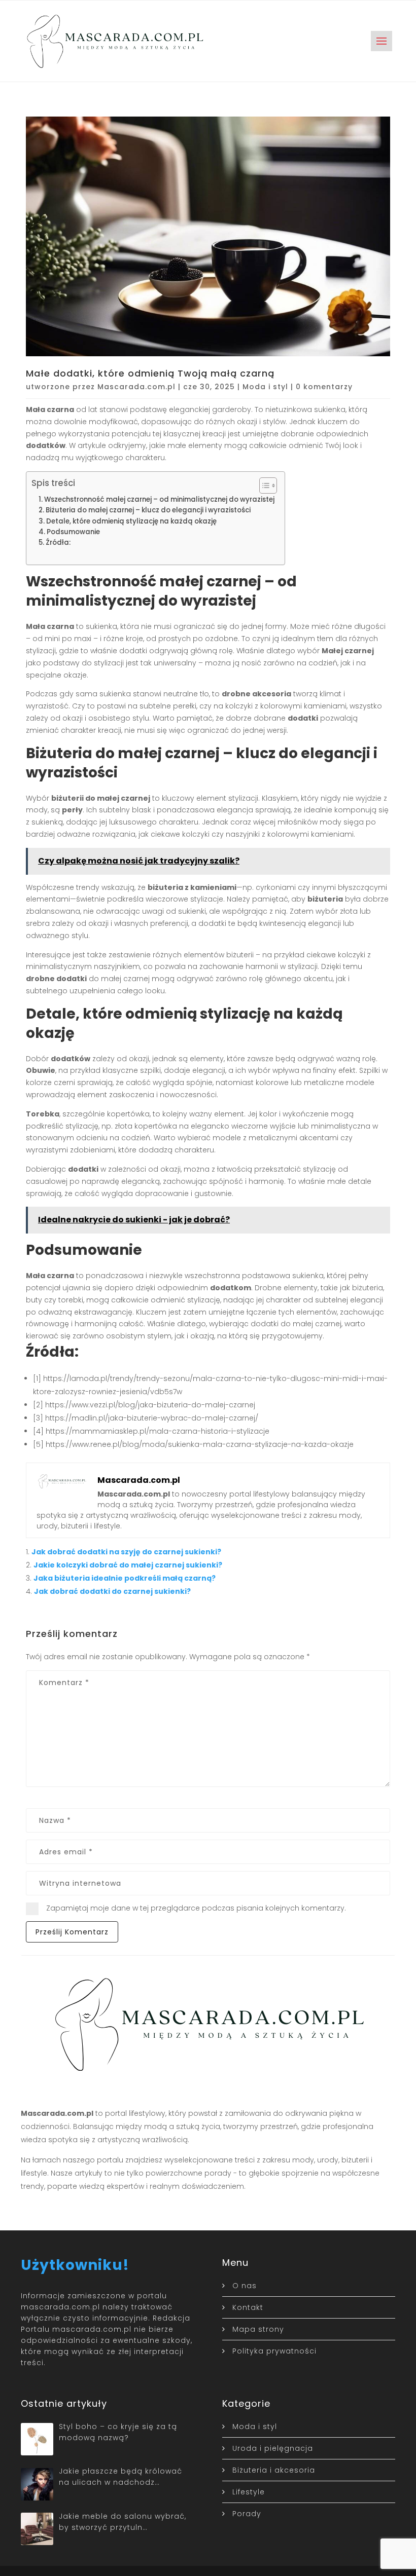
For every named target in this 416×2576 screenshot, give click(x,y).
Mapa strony (258, 2329)
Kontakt (248, 2307)
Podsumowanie (73, 532)
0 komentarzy (324, 387)
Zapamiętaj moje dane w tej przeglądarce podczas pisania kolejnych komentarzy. (196, 1908)
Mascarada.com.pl (136, 387)
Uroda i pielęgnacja (273, 2448)
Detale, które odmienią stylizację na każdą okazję (131, 521)
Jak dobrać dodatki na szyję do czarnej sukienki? (126, 1552)
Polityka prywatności (274, 2351)
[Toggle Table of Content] (263, 486)
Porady (247, 2514)
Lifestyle (249, 2492)
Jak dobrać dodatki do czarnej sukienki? (112, 1591)
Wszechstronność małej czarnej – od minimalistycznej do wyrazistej (159, 499)
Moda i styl (265, 387)
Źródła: (58, 543)
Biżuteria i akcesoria (274, 2470)
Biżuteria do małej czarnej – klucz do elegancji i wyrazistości (148, 510)
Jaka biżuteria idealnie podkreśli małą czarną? (125, 1578)
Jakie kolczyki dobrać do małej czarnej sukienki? (128, 1565)
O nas (245, 2286)
